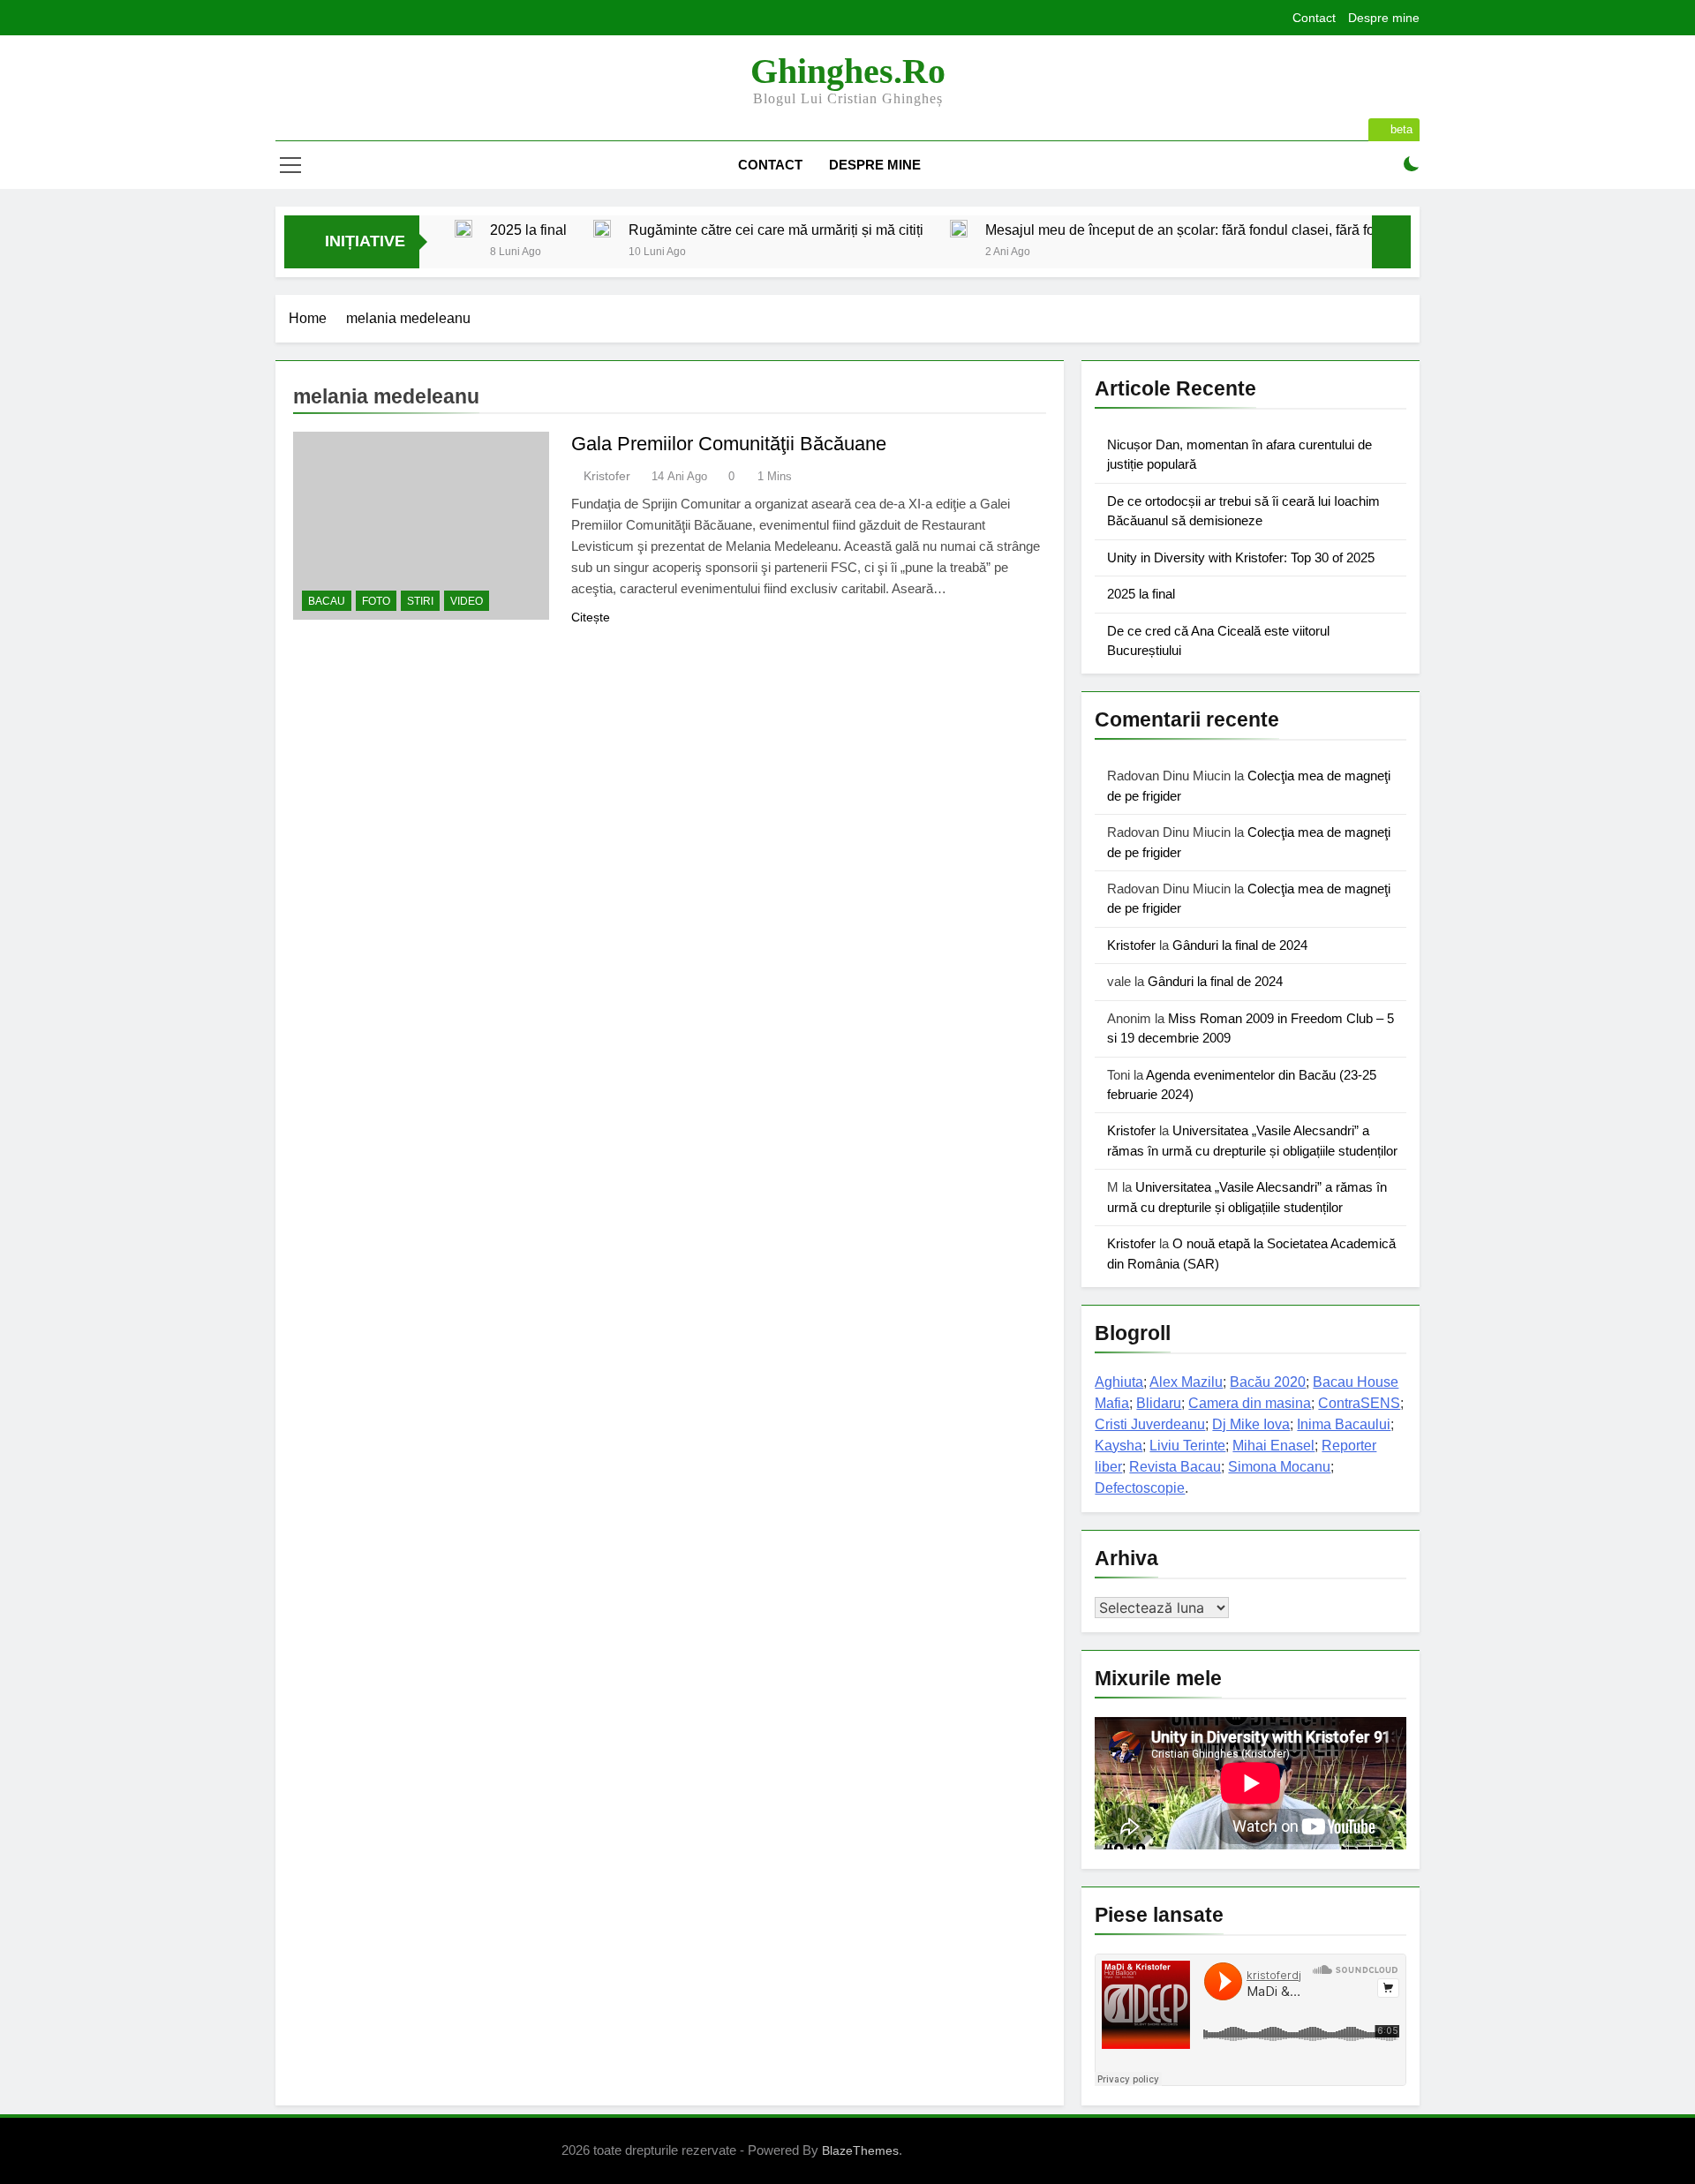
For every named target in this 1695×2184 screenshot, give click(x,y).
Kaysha (1119, 1446)
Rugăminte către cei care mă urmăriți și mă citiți (776, 230)
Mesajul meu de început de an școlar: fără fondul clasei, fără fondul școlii (1212, 230)
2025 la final (528, 230)
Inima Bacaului (1344, 1424)
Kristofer (607, 476)
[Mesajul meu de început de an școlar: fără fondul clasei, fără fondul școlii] (959, 229)
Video (467, 601)
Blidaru (1159, 1403)
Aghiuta (1119, 1382)
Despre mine (1384, 18)
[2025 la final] (463, 229)
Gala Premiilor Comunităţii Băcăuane (729, 444)
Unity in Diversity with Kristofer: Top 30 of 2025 (1241, 557)
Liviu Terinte (1187, 1446)
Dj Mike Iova (1251, 1424)
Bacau (327, 601)
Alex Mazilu (1186, 1382)
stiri (420, 601)
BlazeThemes (860, 2150)
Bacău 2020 (1268, 1382)
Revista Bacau (1175, 1467)
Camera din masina (1250, 1403)
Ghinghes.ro (848, 71)
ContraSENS (1359, 1403)
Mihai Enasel (1273, 1446)
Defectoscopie (1140, 1488)
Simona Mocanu (1279, 1467)
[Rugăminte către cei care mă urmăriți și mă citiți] (602, 229)
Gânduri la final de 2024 (1240, 945)
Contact (1314, 18)
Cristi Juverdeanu (1150, 1424)
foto (376, 601)
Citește (591, 617)
